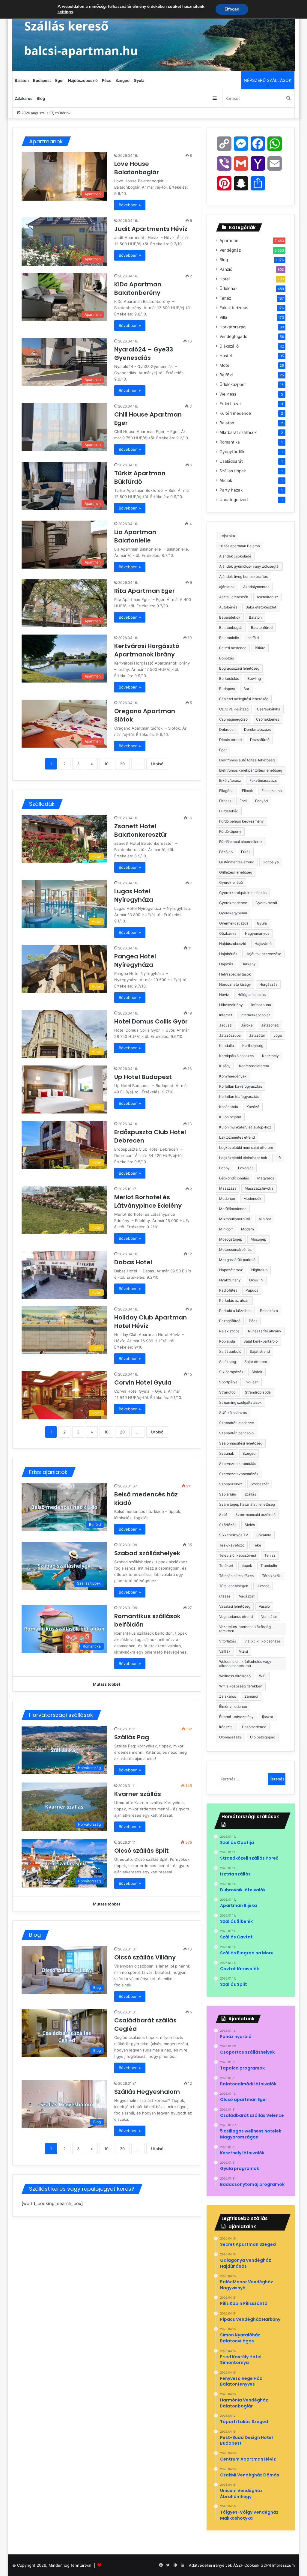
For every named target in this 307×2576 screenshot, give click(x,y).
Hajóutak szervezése (263, 954)
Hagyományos (257, 933)
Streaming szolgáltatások (240, 1402)
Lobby (224, 1168)
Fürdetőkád (229, 811)
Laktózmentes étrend (237, 1137)
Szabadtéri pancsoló (236, 1433)
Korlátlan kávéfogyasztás (241, 1086)
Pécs (107, 80)
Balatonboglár (231, 628)
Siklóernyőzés (231, 1372)
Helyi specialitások (235, 974)
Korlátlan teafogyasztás (239, 1097)
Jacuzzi (226, 1025)
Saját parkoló (230, 1351)
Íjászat (268, 1717)
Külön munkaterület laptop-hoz (245, 1127)
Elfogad (232, 9)
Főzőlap (226, 852)
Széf (223, 1515)
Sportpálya (228, 1382)
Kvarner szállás (138, 1794)
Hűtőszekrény (231, 1005)
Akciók (226, 480)
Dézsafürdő (260, 740)
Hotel (225, 279)
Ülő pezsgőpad (263, 1737)
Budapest (42, 80)
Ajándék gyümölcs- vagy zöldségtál (249, 566)
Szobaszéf (260, 1484)
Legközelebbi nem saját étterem (246, 1148)
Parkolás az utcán (234, 1300)
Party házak (231, 490)
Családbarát (231, 461)
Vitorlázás (228, 1641)
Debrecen (227, 729)
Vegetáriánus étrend (236, 1617)
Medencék (252, 1198)
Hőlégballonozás (252, 995)
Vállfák (225, 1651)
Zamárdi (251, 1696)
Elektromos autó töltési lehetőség (247, 760)
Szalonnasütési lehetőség (241, 1443)
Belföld (226, 375)
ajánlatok (227, 587)
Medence (227, 1198)
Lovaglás (246, 1168)
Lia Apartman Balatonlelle (135, 536)
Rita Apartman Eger (145, 591)
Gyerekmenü (266, 903)
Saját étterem (256, 1362)
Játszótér (257, 1035)
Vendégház (230, 250)
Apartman (229, 241)
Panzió (226, 269)
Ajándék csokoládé (235, 556)
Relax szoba (229, 1331)
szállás (250, 1494)
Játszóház (270, 1025)
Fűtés (246, 852)
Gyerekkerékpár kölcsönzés (243, 893)
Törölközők (271, 1576)
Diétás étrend (230, 740)
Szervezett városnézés (239, 1474)
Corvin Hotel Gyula (144, 1382)
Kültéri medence (235, 413)
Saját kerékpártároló (261, 1341)
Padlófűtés (228, 1290)
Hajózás (226, 964)
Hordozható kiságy (235, 984)
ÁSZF (238, 2565)
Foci (243, 801)
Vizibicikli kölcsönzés (262, 1641)
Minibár (265, 1219)
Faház (225, 298)
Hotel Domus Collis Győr (152, 1021)
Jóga (278, 1035)
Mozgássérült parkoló (237, 1260)
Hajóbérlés (228, 954)
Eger (60, 80)
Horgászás (268, 984)
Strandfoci (228, 1392)
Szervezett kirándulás (238, 1464)
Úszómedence (254, 1727)
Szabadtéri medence (237, 1423)
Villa (223, 317)
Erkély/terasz (230, 780)
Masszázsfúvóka (259, 1188)
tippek (247, 1566)
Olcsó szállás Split (142, 1851)
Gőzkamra (228, 933)
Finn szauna (272, 791)
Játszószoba (230, 1035)
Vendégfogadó (233, 336)
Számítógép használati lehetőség (247, 1504)
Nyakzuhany (230, 1280)
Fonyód (261, 801)
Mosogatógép (231, 1239)
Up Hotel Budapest (144, 1077)
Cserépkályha (269, 709)
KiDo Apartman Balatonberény (138, 288)
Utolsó (157, 764)
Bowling (254, 678)
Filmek (247, 791)
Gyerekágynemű (233, 913)
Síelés (250, 1525)
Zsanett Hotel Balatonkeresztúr (142, 830)
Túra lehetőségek (234, 1586)
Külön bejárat (230, 1117)
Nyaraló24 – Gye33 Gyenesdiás (144, 354)
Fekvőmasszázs (263, 780)
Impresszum (283, 2565)
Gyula (139, 80)
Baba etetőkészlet (261, 607)
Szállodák (42, 804)
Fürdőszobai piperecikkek (241, 842)
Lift (278, 1158)
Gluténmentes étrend (237, 862)
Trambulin (269, 1566)
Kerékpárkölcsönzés (236, 1056)
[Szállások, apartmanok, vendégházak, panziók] (154, 35)
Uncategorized (234, 500)
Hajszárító (263, 944)
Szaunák (227, 1453)
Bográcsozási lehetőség (239, 668)
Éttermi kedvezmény (236, 1717)
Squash (252, 1382)
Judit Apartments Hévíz (152, 229)
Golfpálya (271, 862)
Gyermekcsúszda (234, 923)
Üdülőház (228, 288)
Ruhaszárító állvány (265, 1331)
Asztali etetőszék (234, 597)
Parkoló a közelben (235, 1311)
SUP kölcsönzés (233, 1413)
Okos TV (256, 1280)
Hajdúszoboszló (83, 80)
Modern (247, 1229)
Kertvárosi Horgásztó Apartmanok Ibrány (147, 650)
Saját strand (260, 1351)
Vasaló (264, 1606)
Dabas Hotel (134, 1262)
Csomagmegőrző (233, 719)
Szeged (122, 80)
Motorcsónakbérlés (235, 1249)
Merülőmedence (233, 1209)
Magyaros (266, 1178)
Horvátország (232, 327)
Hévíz (224, 995)
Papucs (252, 1290)
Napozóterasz (231, 1270)
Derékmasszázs (258, 729)
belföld (253, 638)
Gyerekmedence (233, 903)
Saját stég (228, 1362)
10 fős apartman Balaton (240, 546)
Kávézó (253, 1107)
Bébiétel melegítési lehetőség (244, 699)
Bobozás (227, 658)
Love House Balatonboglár (137, 168)
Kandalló (227, 1046)
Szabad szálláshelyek (147, 1553)
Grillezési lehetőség (236, 872)
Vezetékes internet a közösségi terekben (245, 1629)
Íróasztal (226, 1727)
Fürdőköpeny (230, 831)
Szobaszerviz (231, 1484)
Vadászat (247, 1596)
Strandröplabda (258, 1392)
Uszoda (263, 1586)
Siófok (257, 1372)
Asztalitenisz (267, 597)
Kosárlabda (229, 1107)
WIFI (263, 1676)
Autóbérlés (228, 607)
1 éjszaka (227, 536)
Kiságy (225, 1066)
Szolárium (228, 1494)
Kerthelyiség (253, 1046)
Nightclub (259, 1270)
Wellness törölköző (235, 1676)
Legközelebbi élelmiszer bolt (243, 1158)
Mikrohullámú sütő (235, 1219)
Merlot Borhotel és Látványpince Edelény (149, 1201)
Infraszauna (261, 1005)
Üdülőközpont (233, 384)
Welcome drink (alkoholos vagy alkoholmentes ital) (245, 1664)
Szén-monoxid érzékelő (255, 1515)
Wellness (228, 394)
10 (106, 764)
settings (65, 12)
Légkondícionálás (234, 1178)
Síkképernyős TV (234, 1535)
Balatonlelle (229, 638)
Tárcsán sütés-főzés (236, 1576)
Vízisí (243, 1651)
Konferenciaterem (254, 1066)
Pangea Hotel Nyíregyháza (135, 961)
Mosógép (258, 1239)
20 (122, 764)
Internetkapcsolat (255, 1015)
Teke (257, 1545)
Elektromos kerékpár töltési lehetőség (251, 770)
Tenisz (270, 1555)
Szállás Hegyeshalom (147, 2092)
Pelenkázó (269, 1311)
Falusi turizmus (234, 308)
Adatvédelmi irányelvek (210, 2565)
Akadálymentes (256, 587)
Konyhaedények (233, 1076)
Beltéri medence (233, 648)
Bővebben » (130, 205)
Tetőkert (226, 1566)
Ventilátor (269, 1617)
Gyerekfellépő (231, 882)
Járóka (247, 1025)
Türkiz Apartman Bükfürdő (140, 477)
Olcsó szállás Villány (145, 1957)
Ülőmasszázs (230, 1737)
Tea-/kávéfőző (232, 1545)
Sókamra (264, 1535)
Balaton (22, 80)
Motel (225, 365)
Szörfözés (228, 1525)
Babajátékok (230, 617)
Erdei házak (231, 404)
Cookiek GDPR (258, 2565)
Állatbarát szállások (238, 432)
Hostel (226, 356)
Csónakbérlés (268, 719)
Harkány (249, 964)
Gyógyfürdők (232, 452)
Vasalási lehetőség (235, 1606)
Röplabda (227, 1341)
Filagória (226, 791)
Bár (246, 689)
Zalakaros (24, 98)
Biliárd (260, 648)
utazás (225, 1596)
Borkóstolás (229, 678)
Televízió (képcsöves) (238, 1555)
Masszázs (228, 1188)
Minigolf (226, 1229)
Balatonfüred (262, 628)
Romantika (230, 442)
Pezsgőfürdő (230, 1321)
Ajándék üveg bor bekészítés (243, 577)
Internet (226, 1015)
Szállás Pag (132, 1737)
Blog (41, 98)
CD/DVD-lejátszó (234, 709)
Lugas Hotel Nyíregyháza (134, 895)
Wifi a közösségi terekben (241, 1686)
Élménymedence (233, 1706)
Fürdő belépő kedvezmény (241, 821)
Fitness (225, 801)
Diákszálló (229, 346)
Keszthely (270, 1056)
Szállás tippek (233, 471)
